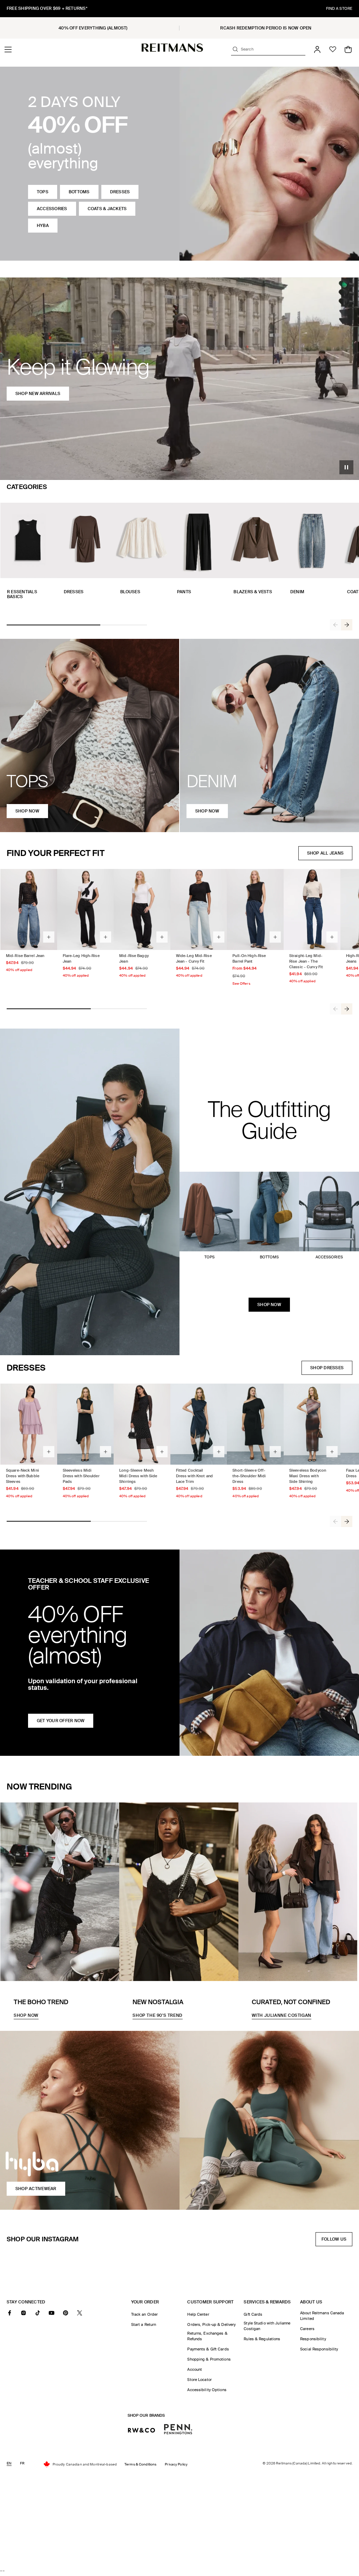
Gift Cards (253, 2314)
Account (195, 2369)
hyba (43, 226)
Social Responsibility (319, 2349)
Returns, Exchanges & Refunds (207, 2336)
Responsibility (313, 2339)
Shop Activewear (36, 2189)
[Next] (347, 625)
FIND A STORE (339, 8)
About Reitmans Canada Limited (322, 2316)
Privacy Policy (176, 2464)
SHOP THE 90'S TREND (157, 2015)
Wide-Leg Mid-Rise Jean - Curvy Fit (194, 958)
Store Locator (199, 2380)
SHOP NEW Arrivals (38, 394)
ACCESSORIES (52, 209)
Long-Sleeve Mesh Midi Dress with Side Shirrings (138, 1476)
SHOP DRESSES (327, 1368)
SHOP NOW (269, 1305)
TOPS (43, 192)
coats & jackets (107, 209)
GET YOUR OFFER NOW (61, 1721)
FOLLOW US (336, 2241)
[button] (8, 49)
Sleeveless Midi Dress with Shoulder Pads (81, 1476)
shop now (27, 811)
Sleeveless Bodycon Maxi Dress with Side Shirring (308, 1476)
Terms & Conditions (140, 2464)
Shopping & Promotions (209, 2359)
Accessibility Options (207, 2390)
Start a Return (144, 2324)
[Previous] (336, 625)
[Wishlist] (333, 49)
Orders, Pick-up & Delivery (211, 2324)
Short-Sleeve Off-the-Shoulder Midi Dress (249, 1476)
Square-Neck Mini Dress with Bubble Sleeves (23, 1476)
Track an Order (145, 2314)
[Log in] (317, 49)
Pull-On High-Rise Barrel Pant (249, 958)
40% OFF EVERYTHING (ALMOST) (93, 28)
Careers (307, 2329)
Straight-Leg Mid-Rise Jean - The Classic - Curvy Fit (306, 961)
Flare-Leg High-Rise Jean (81, 958)
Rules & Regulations (262, 2339)
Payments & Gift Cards (208, 2349)
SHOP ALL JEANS (325, 853)
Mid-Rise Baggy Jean (134, 958)
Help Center (198, 2314)
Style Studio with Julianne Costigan (267, 2326)
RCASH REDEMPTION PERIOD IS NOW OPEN (266, 28)
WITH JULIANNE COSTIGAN (282, 2015)
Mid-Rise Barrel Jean (25, 956)
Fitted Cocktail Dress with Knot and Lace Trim (194, 1476)
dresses (120, 192)
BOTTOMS (79, 192)
